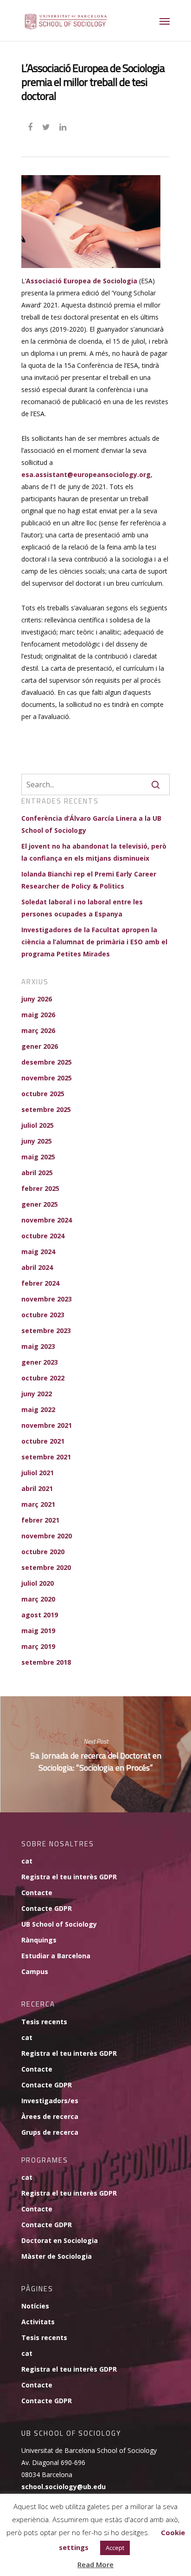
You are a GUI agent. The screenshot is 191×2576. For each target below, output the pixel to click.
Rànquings (39, 1940)
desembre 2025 (47, 1062)
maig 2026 (38, 1015)
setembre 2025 (46, 1109)
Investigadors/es (50, 2101)
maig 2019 (38, 1631)
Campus (35, 1971)
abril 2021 (37, 1488)
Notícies (35, 2306)
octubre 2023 (43, 1315)
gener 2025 (40, 1204)
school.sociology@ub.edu (64, 2487)
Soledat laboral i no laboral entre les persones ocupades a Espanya (82, 908)
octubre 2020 (43, 1552)
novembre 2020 (47, 1536)
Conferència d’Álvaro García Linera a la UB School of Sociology (91, 824)
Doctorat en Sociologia (60, 2240)
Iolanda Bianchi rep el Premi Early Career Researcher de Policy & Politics (89, 880)
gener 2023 (40, 1362)
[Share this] (31, 126)
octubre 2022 (43, 1378)
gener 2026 (40, 1046)
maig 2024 (38, 1252)
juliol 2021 (38, 1473)
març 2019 (38, 1646)
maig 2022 (38, 1409)
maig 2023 (38, 1346)
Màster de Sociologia (57, 2256)
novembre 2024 (47, 1220)
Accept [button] (115, 2548)
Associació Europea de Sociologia (82, 281)
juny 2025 (37, 1141)
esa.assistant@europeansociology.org (86, 474)
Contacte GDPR (47, 1908)
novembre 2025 (47, 1078)
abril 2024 (37, 1267)
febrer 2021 (40, 1520)
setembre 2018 (46, 1662)
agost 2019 (40, 1615)
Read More (95, 2564)
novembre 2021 (47, 1425)
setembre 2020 (46, 1567)
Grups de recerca (50, 2132)
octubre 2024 (43, 1236)
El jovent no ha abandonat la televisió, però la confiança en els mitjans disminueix (94, 852)
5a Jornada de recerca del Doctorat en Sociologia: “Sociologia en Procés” (95, 1754)
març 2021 (38, 1504)
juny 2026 (37, 999)
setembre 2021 (46, 1457)
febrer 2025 (40, 1188)
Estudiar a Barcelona (56, 1956)
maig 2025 (38, 1157)
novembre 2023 (47, 1299)
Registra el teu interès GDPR (69, 1877)
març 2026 (38, 1030)
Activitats (38, 2322)
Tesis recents (44, 2022)
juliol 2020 (38, 1583)
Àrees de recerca (50, 2116)
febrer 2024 (40, 1283)
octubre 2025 (43, 1094)
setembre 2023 (46, 1330)
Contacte (37, 1893)
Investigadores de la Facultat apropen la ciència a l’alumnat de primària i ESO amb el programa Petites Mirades (94, 942)
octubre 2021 (43, 1441)
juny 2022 (37, 1394)
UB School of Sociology (59, 1924)
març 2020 (38, 1599)
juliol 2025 (38, 1125)
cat (27, 1861)
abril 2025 (37, 1173)
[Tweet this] (47, 126)
